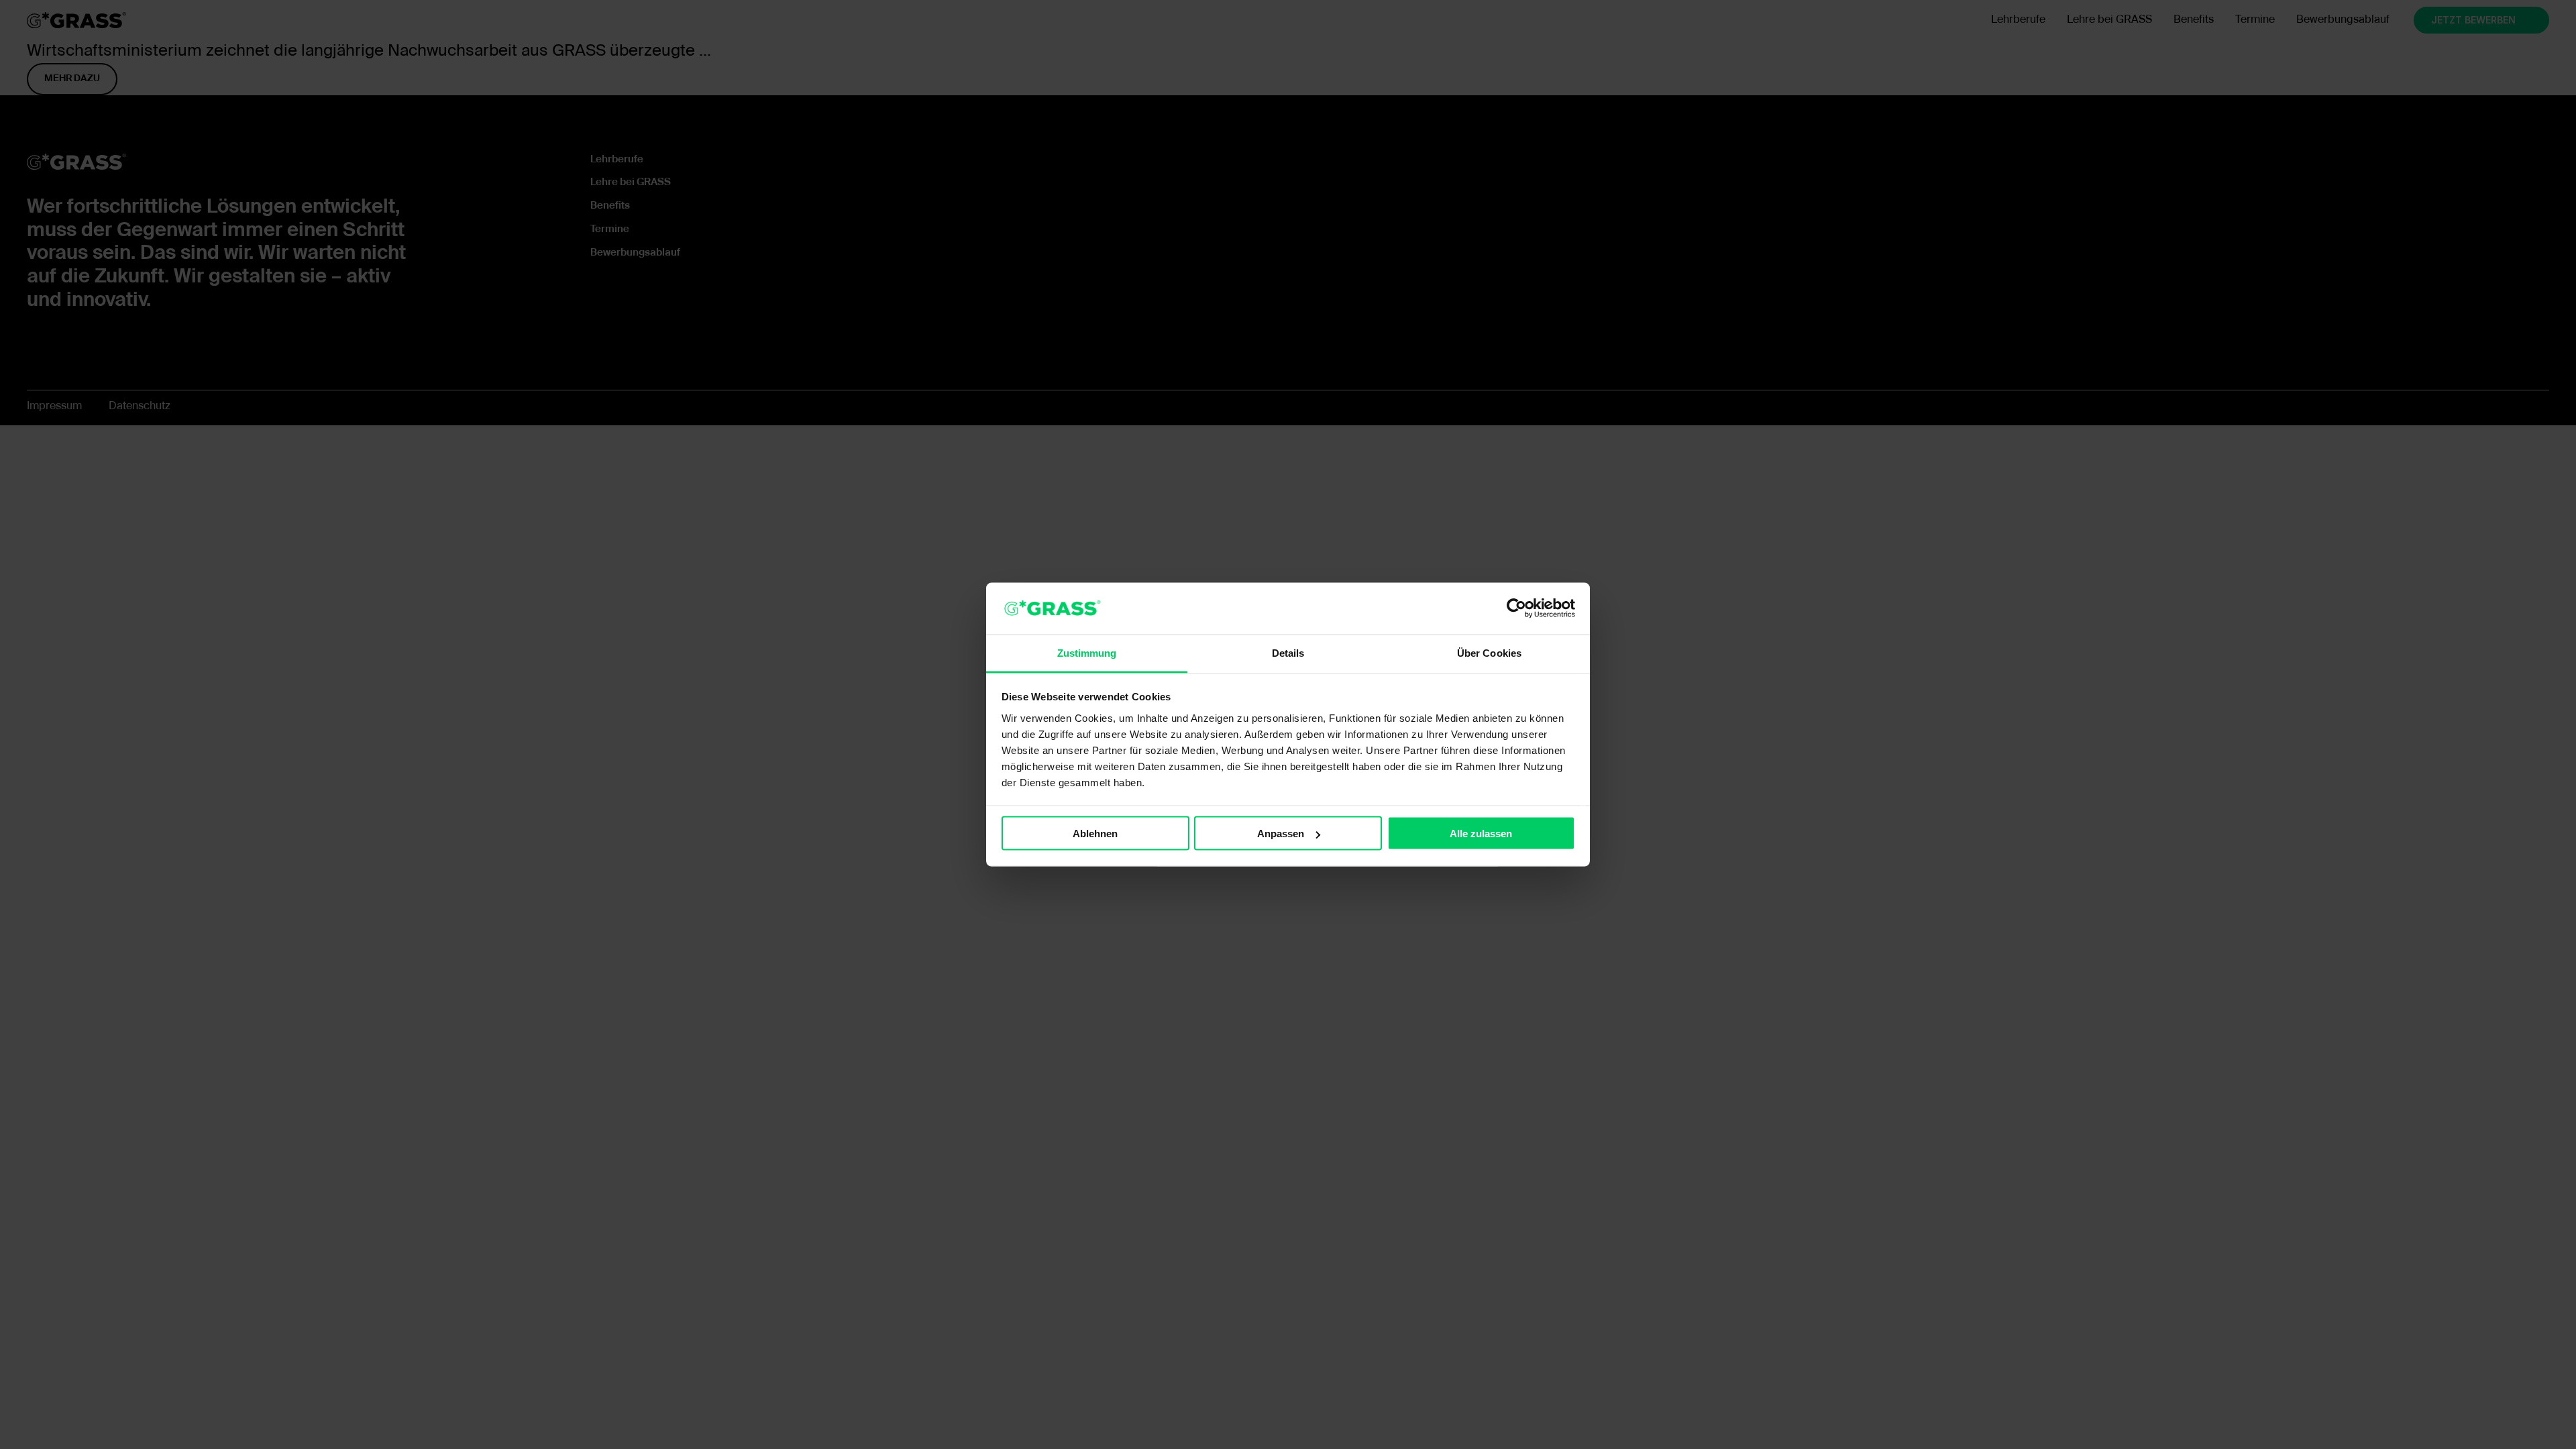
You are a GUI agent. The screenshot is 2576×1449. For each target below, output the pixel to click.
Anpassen (1281, 834)
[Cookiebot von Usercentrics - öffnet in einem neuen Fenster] (1516, 608)
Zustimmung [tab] (1087, 652)
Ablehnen (1095, 834)
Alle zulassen (1481, 834)
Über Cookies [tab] (1489, 652)
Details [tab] (1288, 652)
